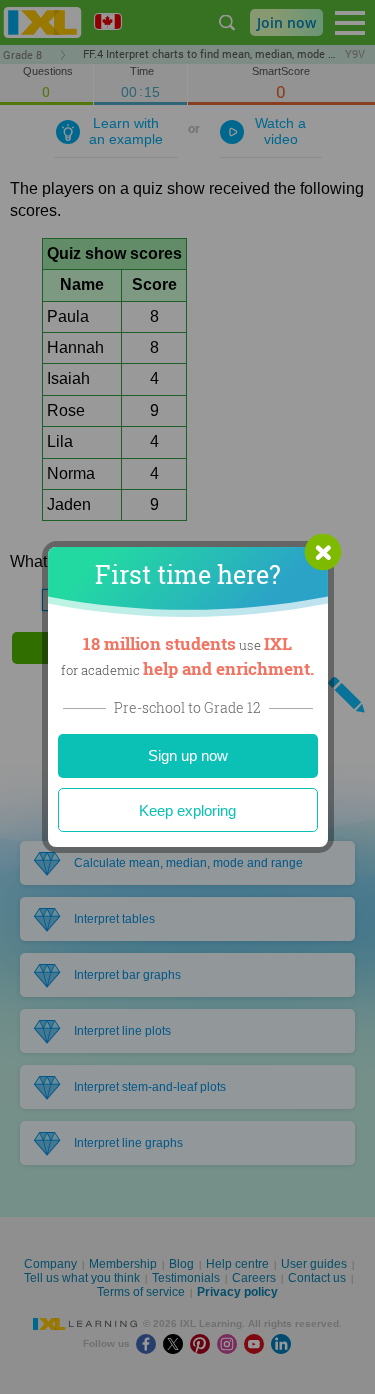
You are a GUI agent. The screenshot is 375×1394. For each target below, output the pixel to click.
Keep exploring (187, 810)
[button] (323, 552)
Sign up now (188, 755)
